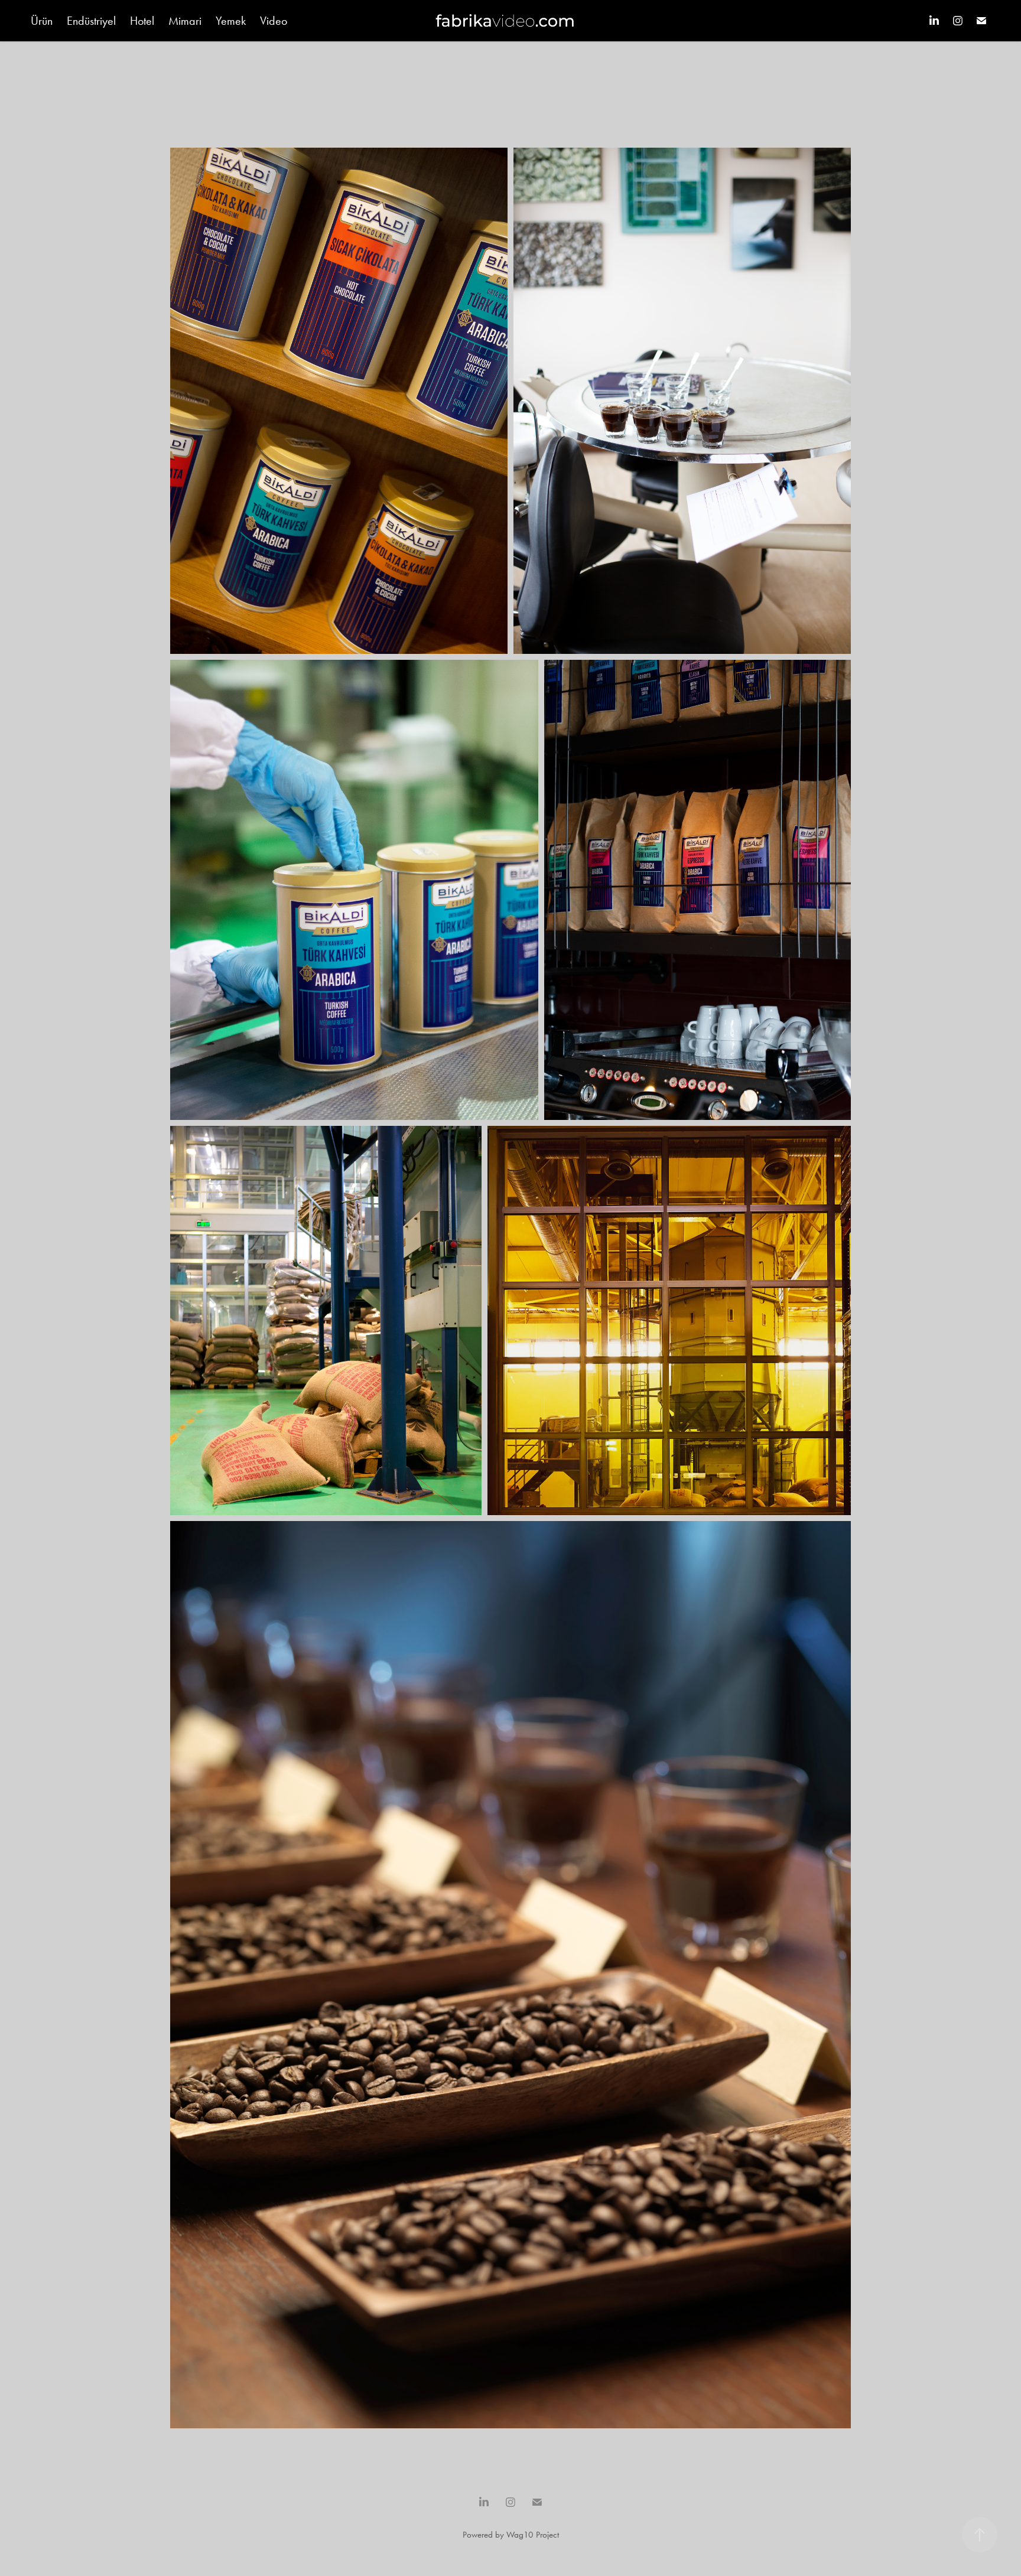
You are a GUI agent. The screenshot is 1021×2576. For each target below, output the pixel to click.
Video (274, 21)
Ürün (42, 21)
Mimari (185, 21)
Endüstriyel (91, 21)
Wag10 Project (533, 2535)
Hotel (142, 21)
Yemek (231, 21)
